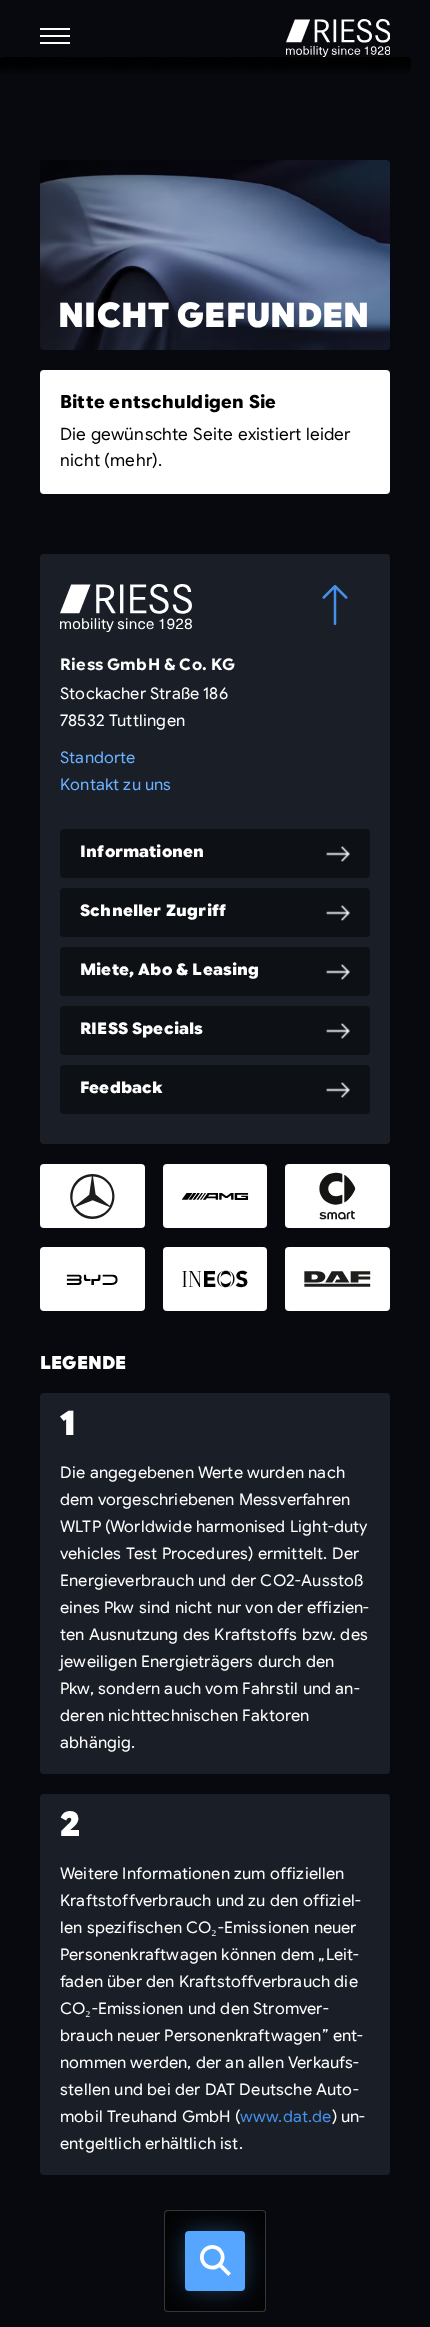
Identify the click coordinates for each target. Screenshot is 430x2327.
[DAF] (337, 1279)
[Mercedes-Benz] (92, 1196)
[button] (55, 36)
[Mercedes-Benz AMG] (215, 1196)
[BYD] (92, 1279)
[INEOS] (215, 1279)
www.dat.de (286, 2117)
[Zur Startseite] (338, 38)
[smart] (337, 1196)
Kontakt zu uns (116, 785)
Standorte (98, 758)
